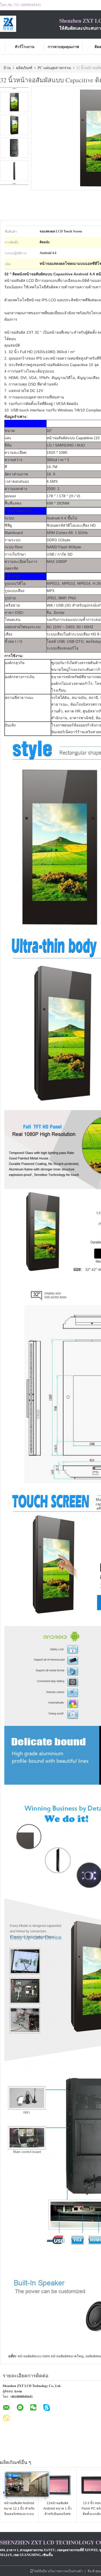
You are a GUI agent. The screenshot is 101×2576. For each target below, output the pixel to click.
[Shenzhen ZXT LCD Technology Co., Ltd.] (30, 24)
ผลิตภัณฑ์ (24, 68)
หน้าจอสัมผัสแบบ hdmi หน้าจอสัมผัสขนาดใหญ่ (50, 2356)
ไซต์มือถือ (40, 2571)
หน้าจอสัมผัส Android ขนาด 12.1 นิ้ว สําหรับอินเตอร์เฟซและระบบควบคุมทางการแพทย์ (19, 2511)
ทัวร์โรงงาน (25, 47)
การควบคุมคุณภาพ (63, 47)
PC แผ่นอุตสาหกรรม (54, 68)
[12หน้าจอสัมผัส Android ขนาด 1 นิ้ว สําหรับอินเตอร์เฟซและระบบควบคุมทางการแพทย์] (57, 2486)
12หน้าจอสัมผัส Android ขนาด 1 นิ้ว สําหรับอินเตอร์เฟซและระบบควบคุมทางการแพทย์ (58, 2514)
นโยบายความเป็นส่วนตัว (65, 2571)
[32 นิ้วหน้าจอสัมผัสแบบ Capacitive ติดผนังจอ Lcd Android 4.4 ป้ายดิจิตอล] (14, 102)
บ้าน (7, 68)
